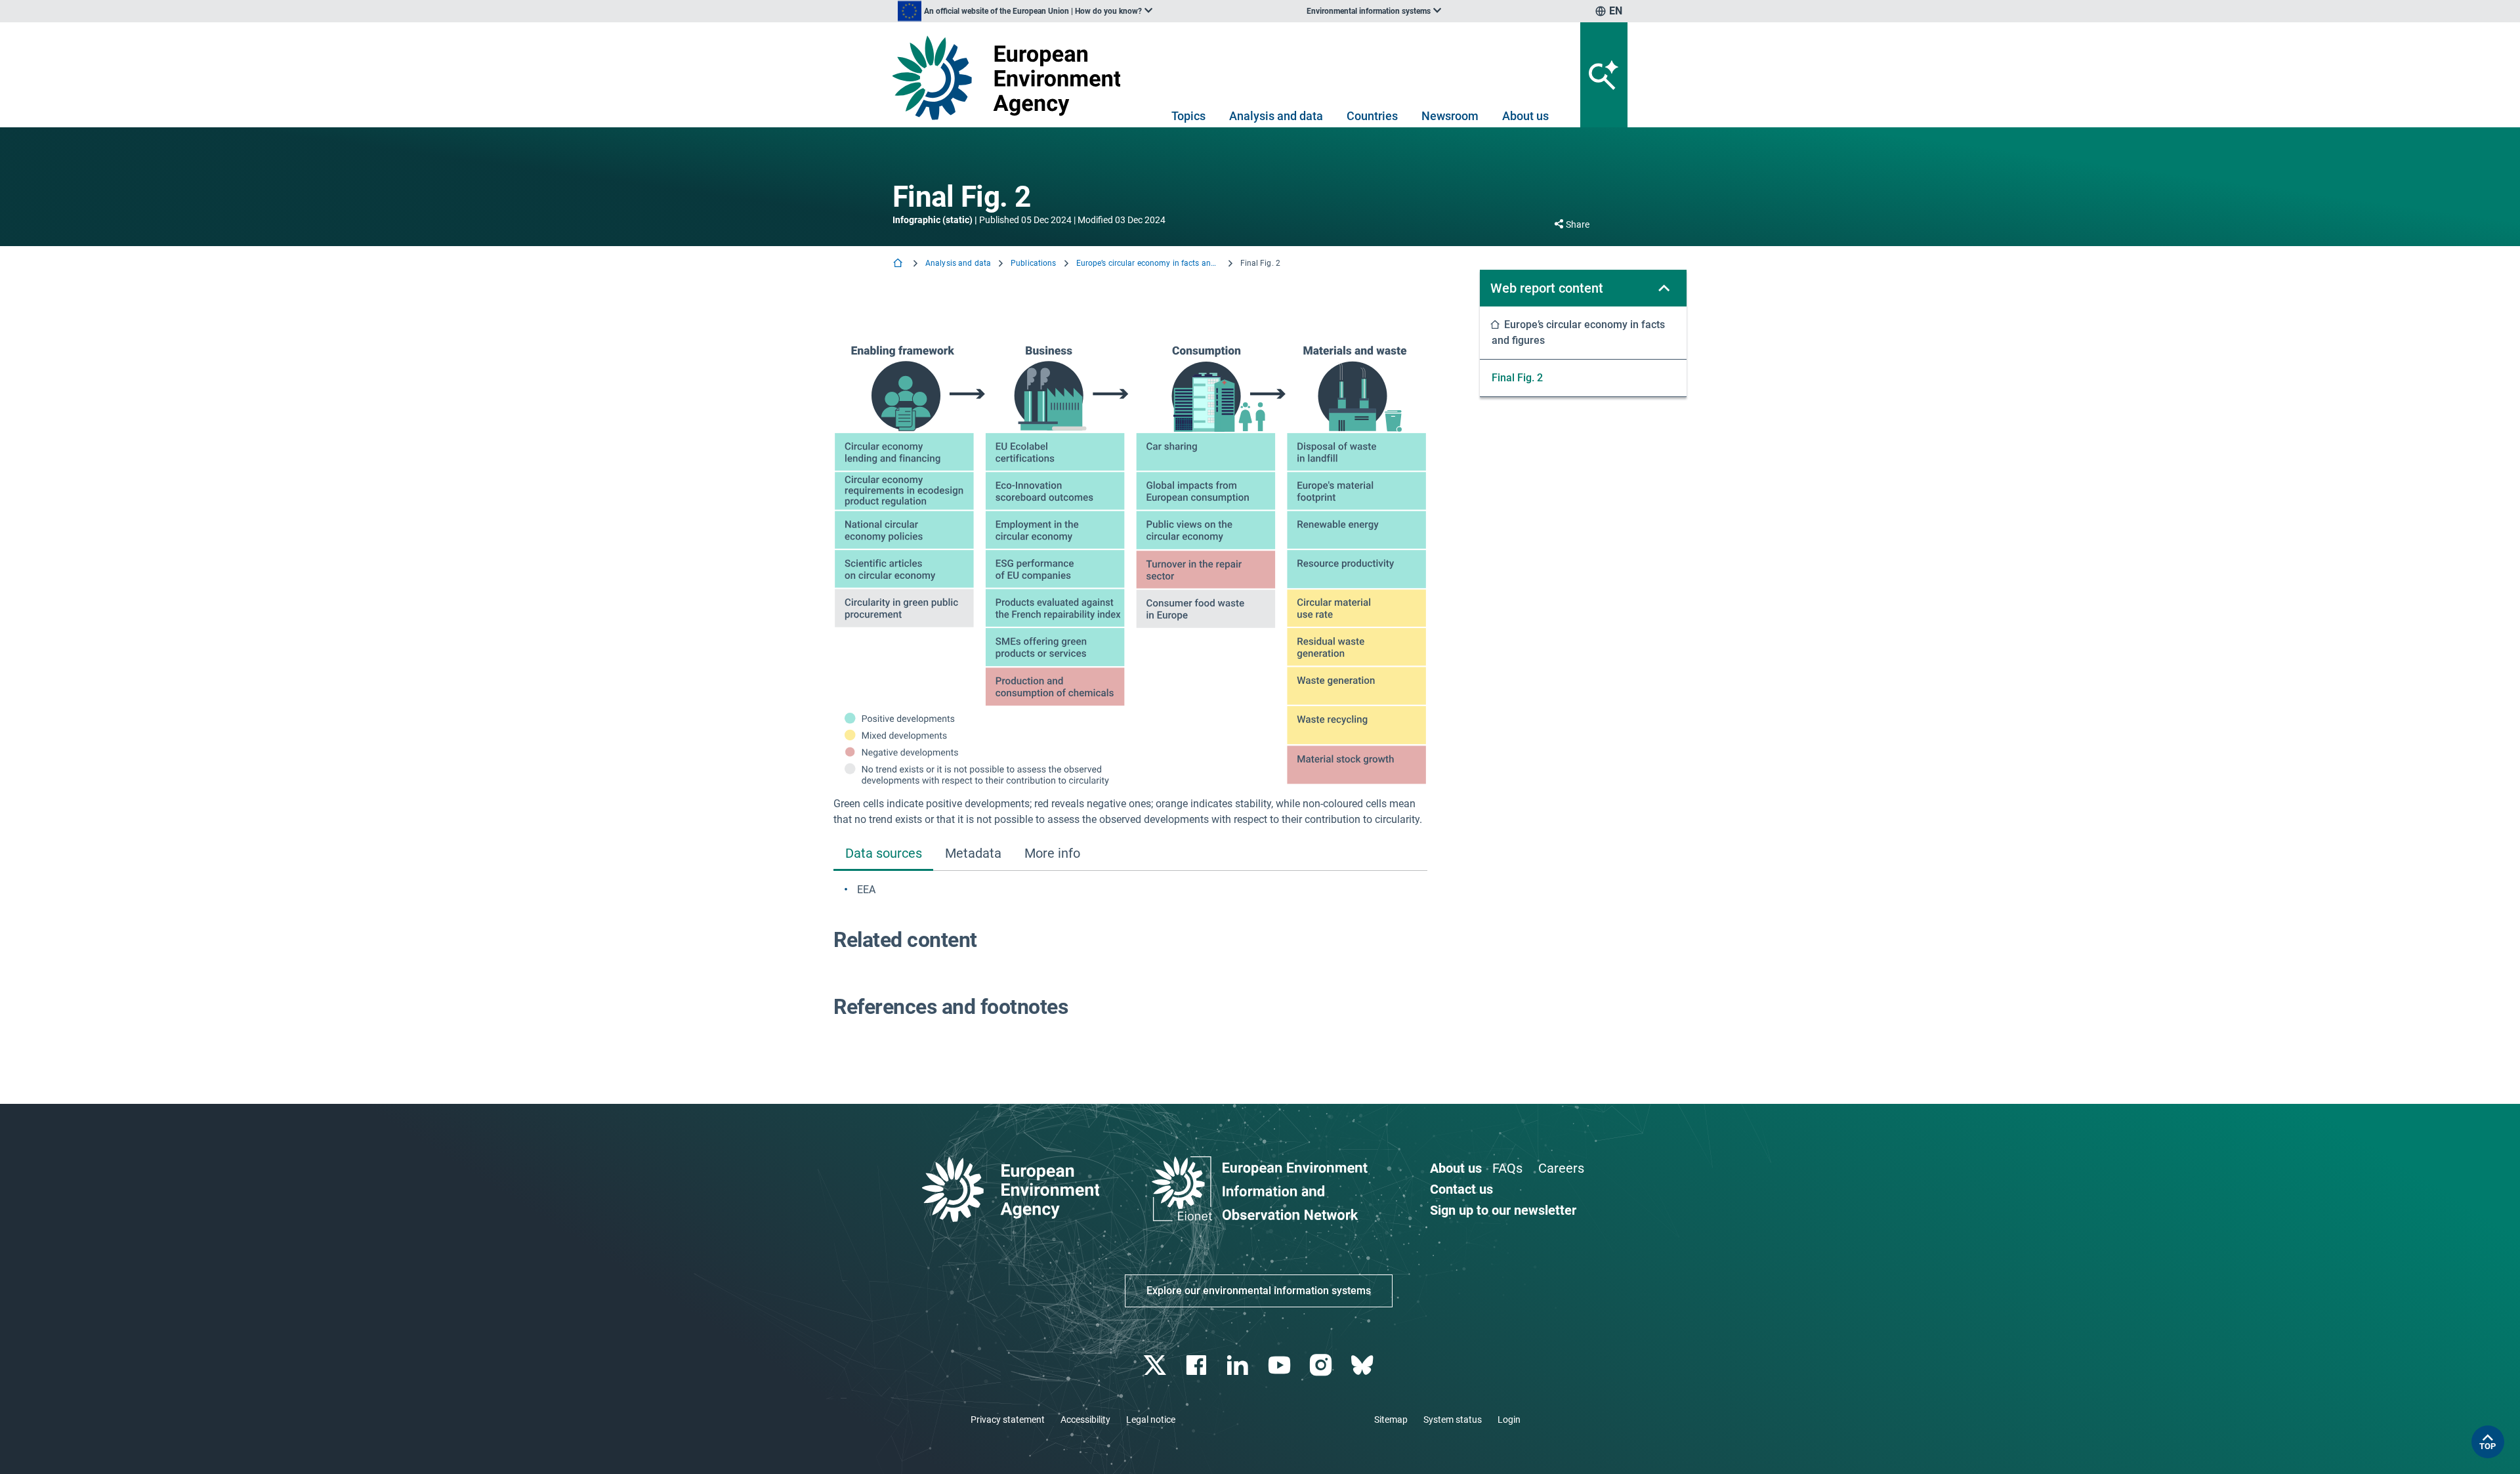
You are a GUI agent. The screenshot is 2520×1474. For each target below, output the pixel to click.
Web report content (1547, 288)
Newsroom (1450, 116)
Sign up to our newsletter (1503, 1210)
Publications (1033, 263)
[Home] (899, 264)
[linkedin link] (1239, 1365)
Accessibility (1085, 1420)
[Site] (1012, 78)
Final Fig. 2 (1517, 378)
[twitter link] (1156, 1365)
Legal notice (1151, 1420)
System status (1453, 1420)
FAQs (1507, 1168)
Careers (1561, 1168)
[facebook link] (1198, 1365)
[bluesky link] (1363, 1365)
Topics (1188, 116)
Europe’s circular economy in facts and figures (1148, 263)
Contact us (1461, 1189)
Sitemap (1391, 1420)
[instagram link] (1322, 1365)
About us (1525, 116)
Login (1509, 1420)
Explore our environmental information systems (1259, 1291)
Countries (1372, 116)
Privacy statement (1008, 1420)
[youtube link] (1281, 1365)
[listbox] (1025, 11)
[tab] (883, 855)
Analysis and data (1276, 116)
